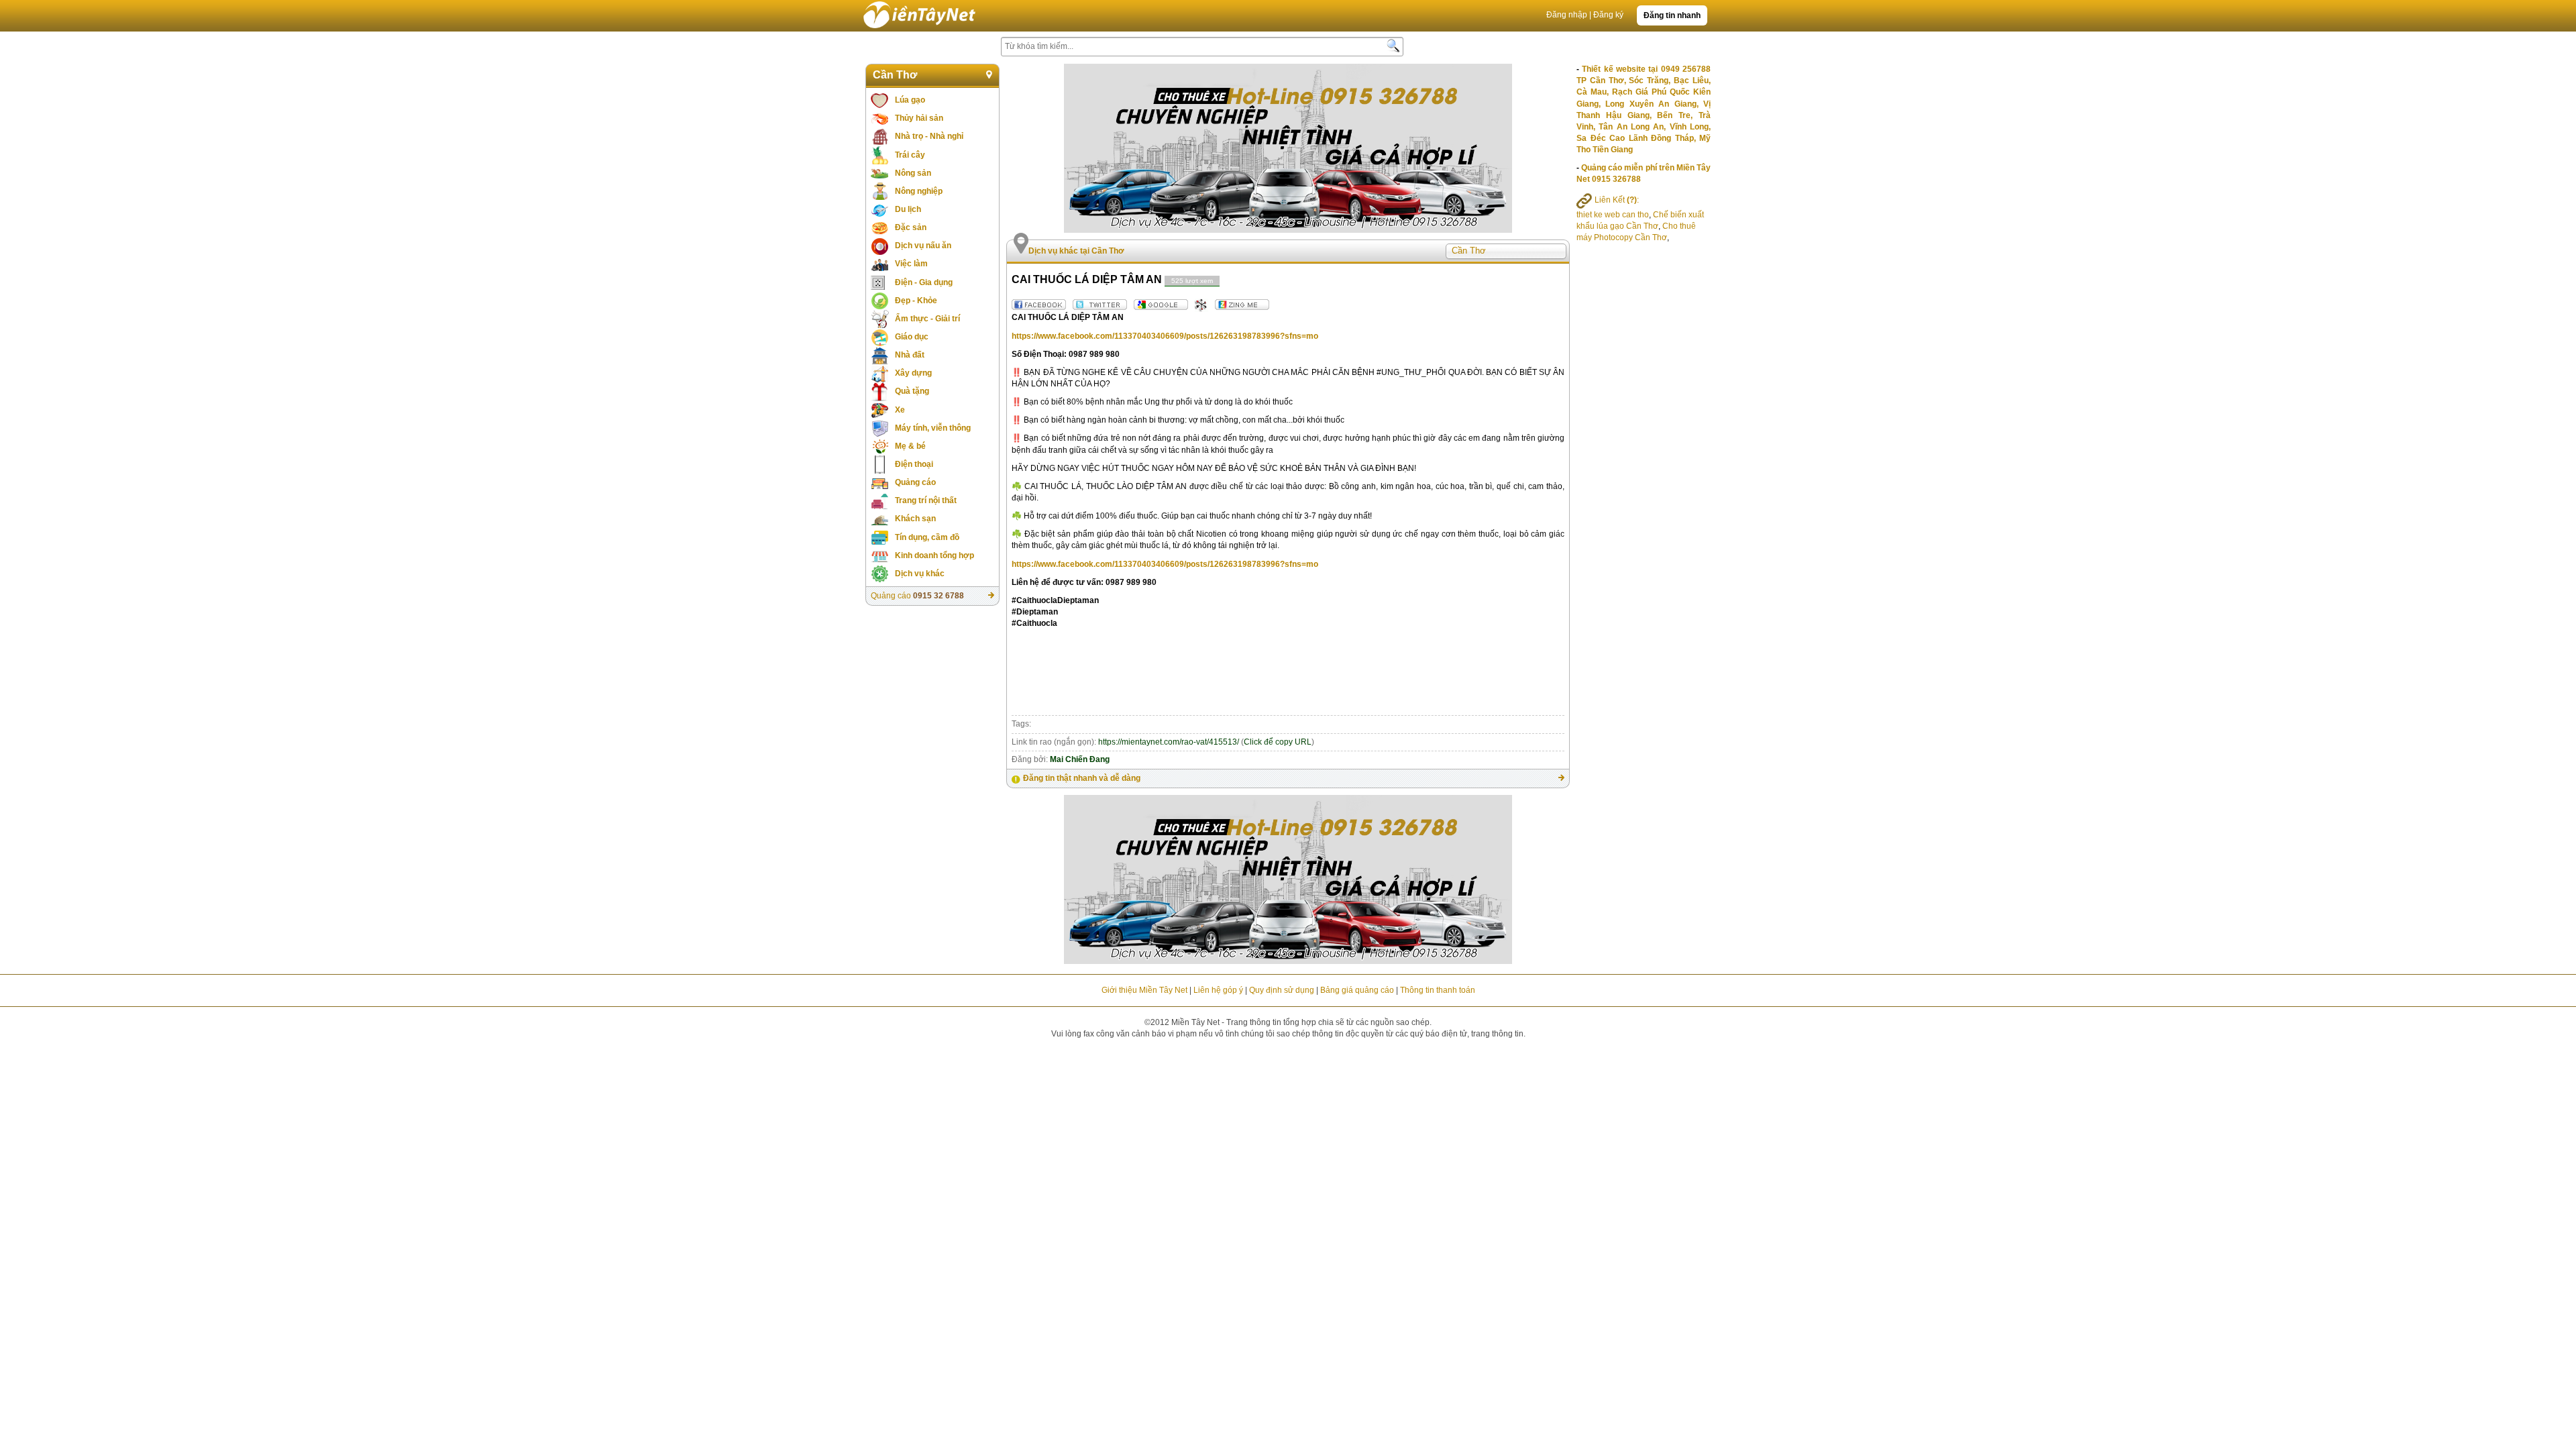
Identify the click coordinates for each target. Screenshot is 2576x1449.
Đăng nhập (1567, 15)
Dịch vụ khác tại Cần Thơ (1076, 251)
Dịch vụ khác (920, 574)
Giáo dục (912, 337)
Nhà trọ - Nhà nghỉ (929, 136)
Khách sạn (915, 519)
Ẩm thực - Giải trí (927, 319)
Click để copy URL (1278, 742)
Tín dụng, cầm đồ (927, 537)
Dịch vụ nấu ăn (923, 246)
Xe (900, 410)
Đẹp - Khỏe (916, 301)
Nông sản (913, 173)
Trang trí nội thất (926, 500)
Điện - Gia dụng (924, 282)
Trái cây (910, 155)
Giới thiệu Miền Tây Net (1144, 990)
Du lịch (908, 209)
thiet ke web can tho (1613, 215)
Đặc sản (911, 227)
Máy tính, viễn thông (933, 428)
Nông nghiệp (919, 191)
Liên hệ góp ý (1218, 990)
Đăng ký (1608, 15)
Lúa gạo (910, 100)
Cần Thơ (895, 75)
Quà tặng (912, 391)
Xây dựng (913, 373)
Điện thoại (914, 464)
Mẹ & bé (910, 446)
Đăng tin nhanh (1672, 15)
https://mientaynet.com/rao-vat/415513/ (1169, 742)
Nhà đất (910, 355)
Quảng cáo (915, 482)
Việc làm (911, 264)
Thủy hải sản (919, 118)
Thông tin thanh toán (1438, 990)
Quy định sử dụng (1282, 990)
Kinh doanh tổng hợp (934, 555)
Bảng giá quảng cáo (1357, 990)
